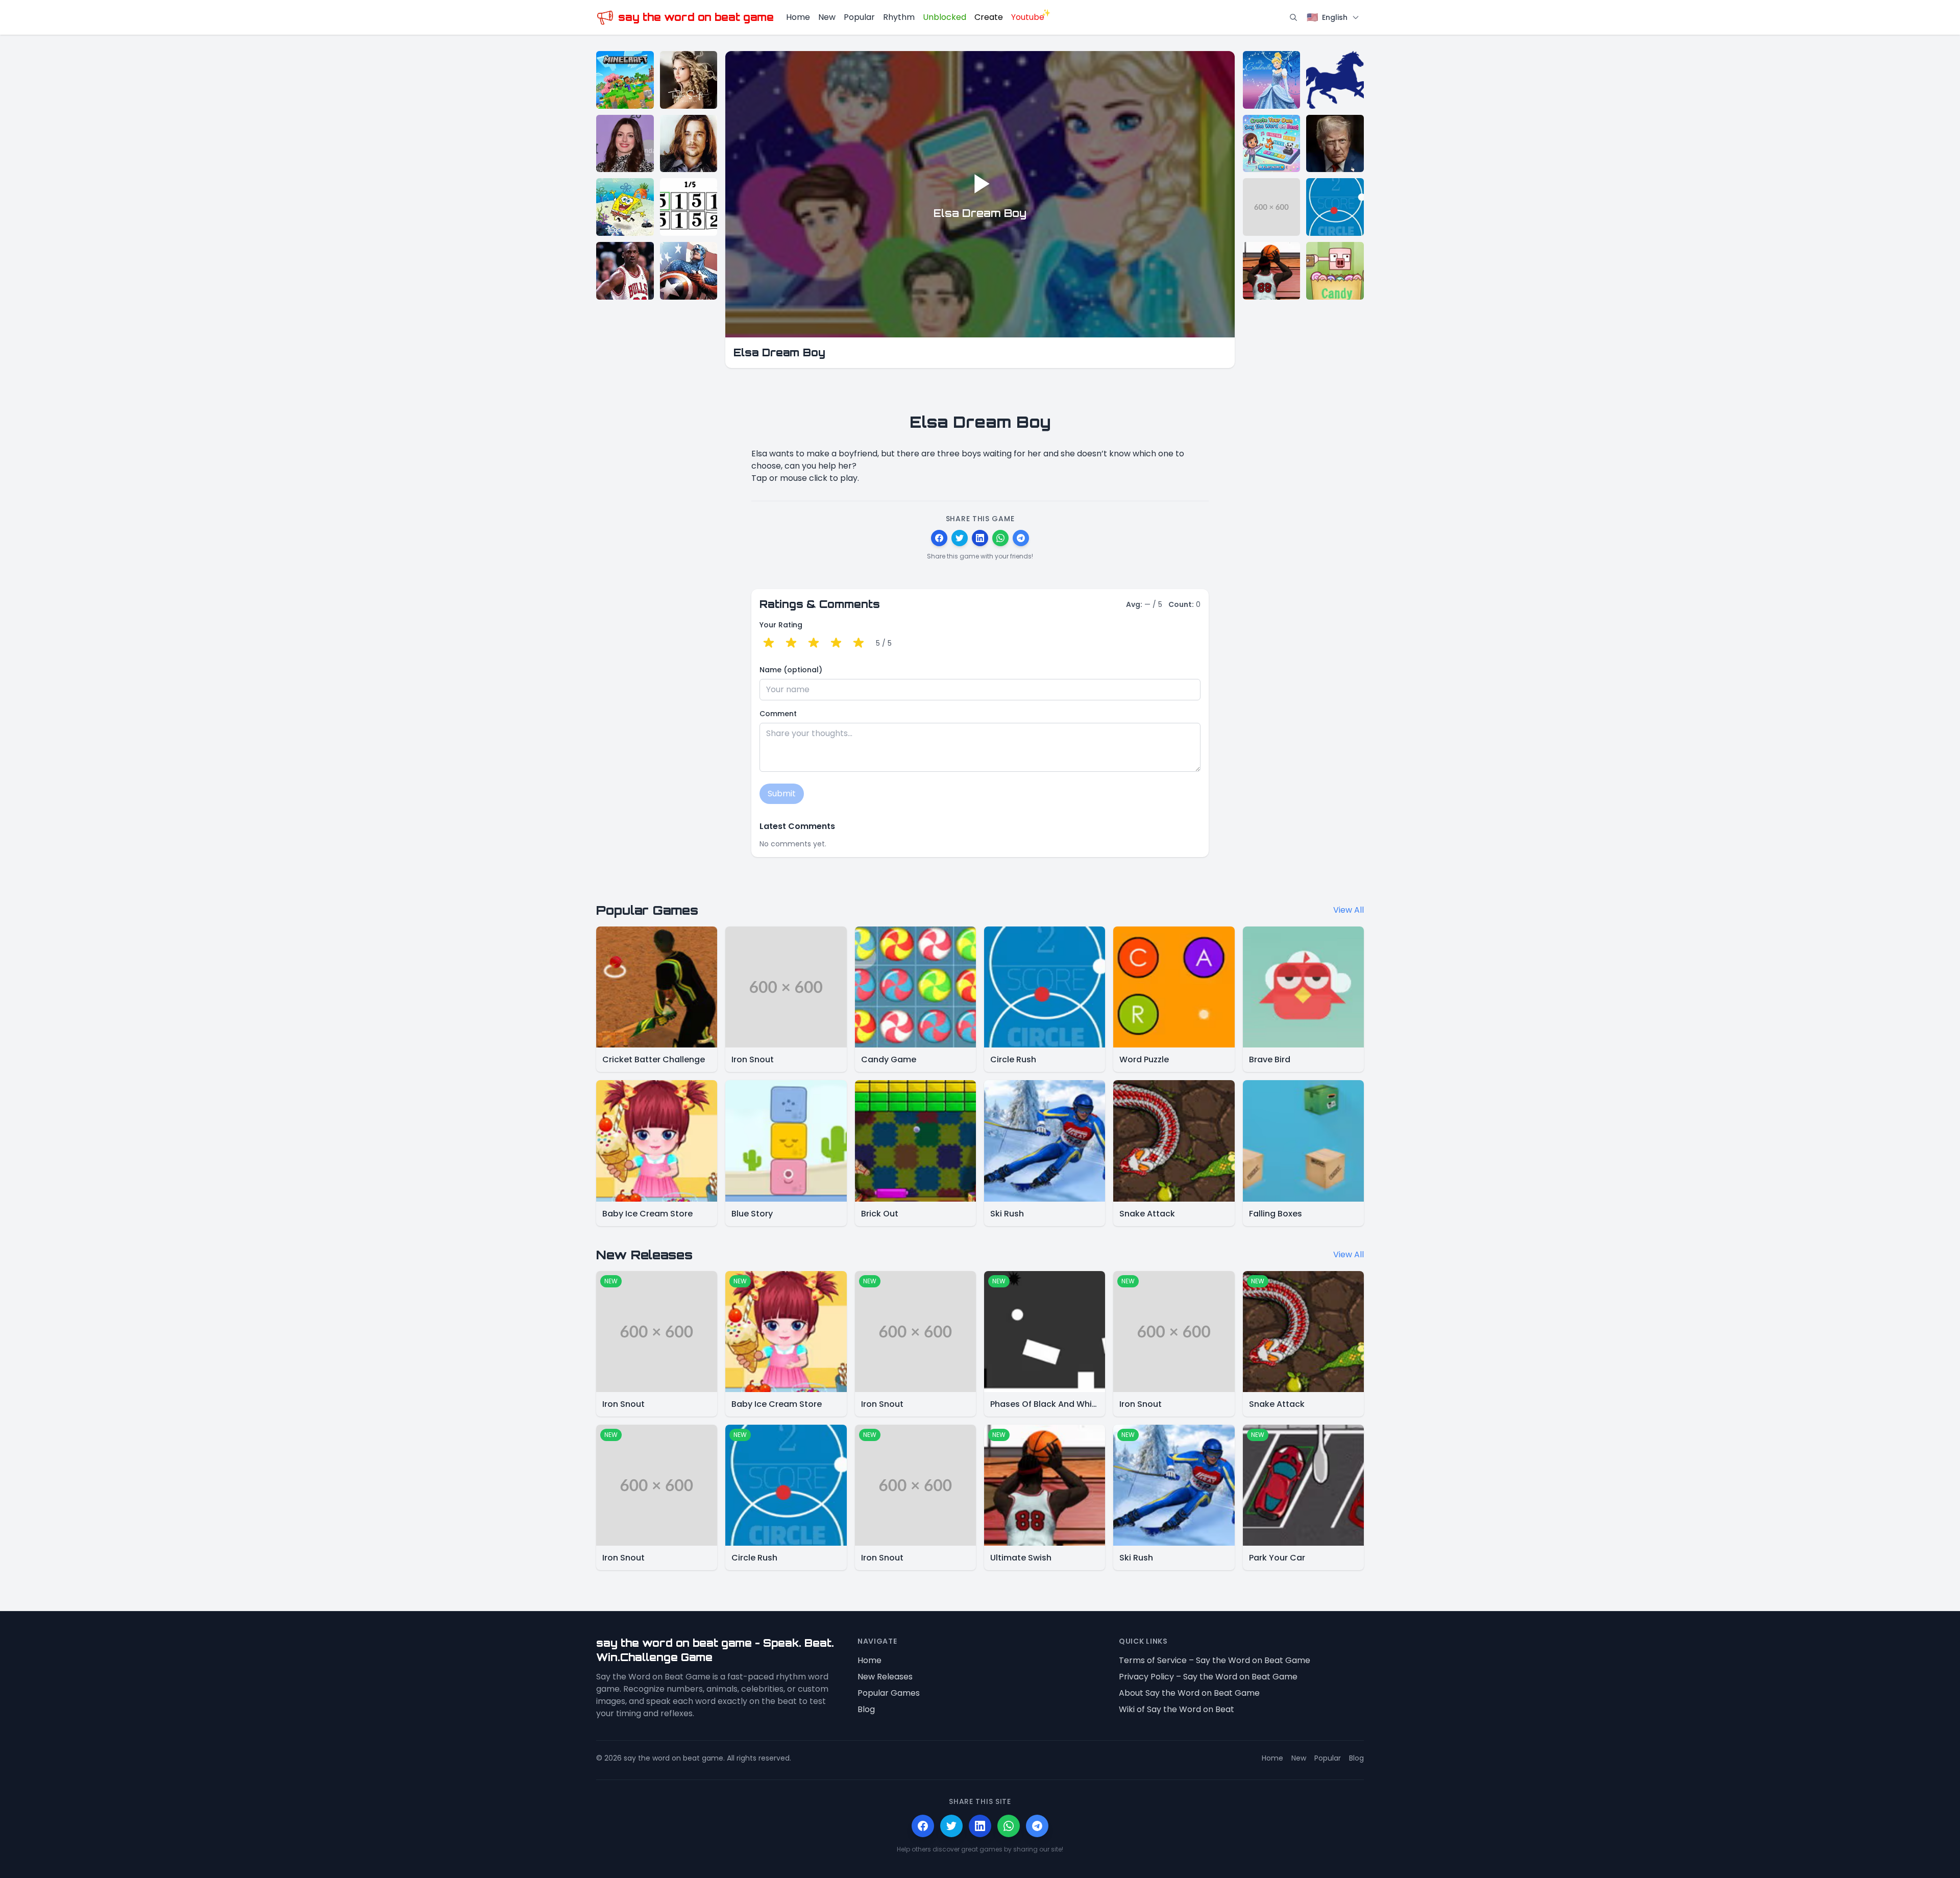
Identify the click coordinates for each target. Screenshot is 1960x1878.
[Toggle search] (1293, 17)
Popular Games (889, 1693)
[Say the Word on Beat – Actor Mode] (689, 144)
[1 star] (769, 643)
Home (798, 17)
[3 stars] (814, 643)
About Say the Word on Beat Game (1189, 1693)
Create (989, 17)
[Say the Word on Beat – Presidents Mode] (1335, 144)
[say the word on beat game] (605, 18)
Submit (782, 794)
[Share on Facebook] (939, 538)
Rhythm (899, 17)
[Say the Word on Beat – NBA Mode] (625, 271)
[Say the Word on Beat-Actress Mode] (625, 144)
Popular (859, 17)
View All (1349, 910)
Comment (778, 714)
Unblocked (945, 17)
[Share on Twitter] (960, 538)
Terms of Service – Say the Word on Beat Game (1215, 1660)
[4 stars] (836, 643)
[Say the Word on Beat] (689, 207)
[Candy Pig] (1335, 271)
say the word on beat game (696, 17)
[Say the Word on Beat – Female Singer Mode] (689, 80)
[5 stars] (859, 643)
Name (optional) (791, 670)
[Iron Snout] (1272, 207)
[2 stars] (791, 643)
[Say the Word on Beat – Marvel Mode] (689, 271)
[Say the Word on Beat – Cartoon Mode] (625, 207)
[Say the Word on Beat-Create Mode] (1272, 144)
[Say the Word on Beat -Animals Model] (1335, 80)
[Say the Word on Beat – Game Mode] (625, 80)
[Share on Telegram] (1021, 538)
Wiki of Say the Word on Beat (1177, 1709)
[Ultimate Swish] (1272, 271)
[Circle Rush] (1335, 207)
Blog (866, 1709)
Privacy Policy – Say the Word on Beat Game (1208, 1677)
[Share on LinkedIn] (980, 538)
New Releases (885, 1677)
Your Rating (781, 625)
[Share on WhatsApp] (1000, 538)
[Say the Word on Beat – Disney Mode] (1272, 80)
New (827, 17)
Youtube (1028, 17)
